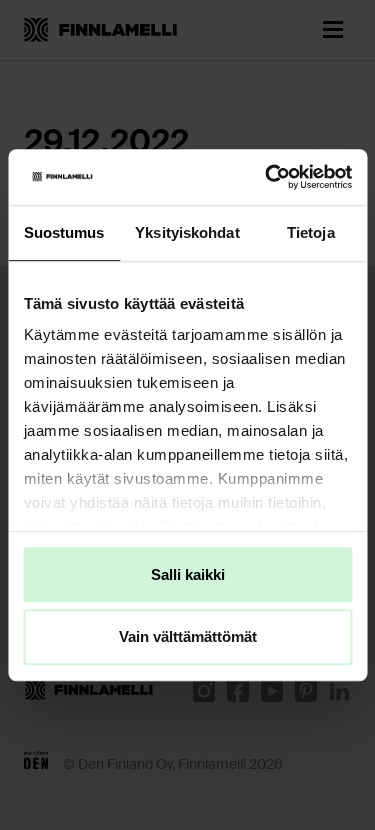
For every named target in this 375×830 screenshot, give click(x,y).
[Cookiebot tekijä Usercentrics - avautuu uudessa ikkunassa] (267, 177)
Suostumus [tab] (64, 232)
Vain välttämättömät (188, 637)
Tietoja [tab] (311, 232)
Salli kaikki (188, 574)
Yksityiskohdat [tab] (187, 232)
